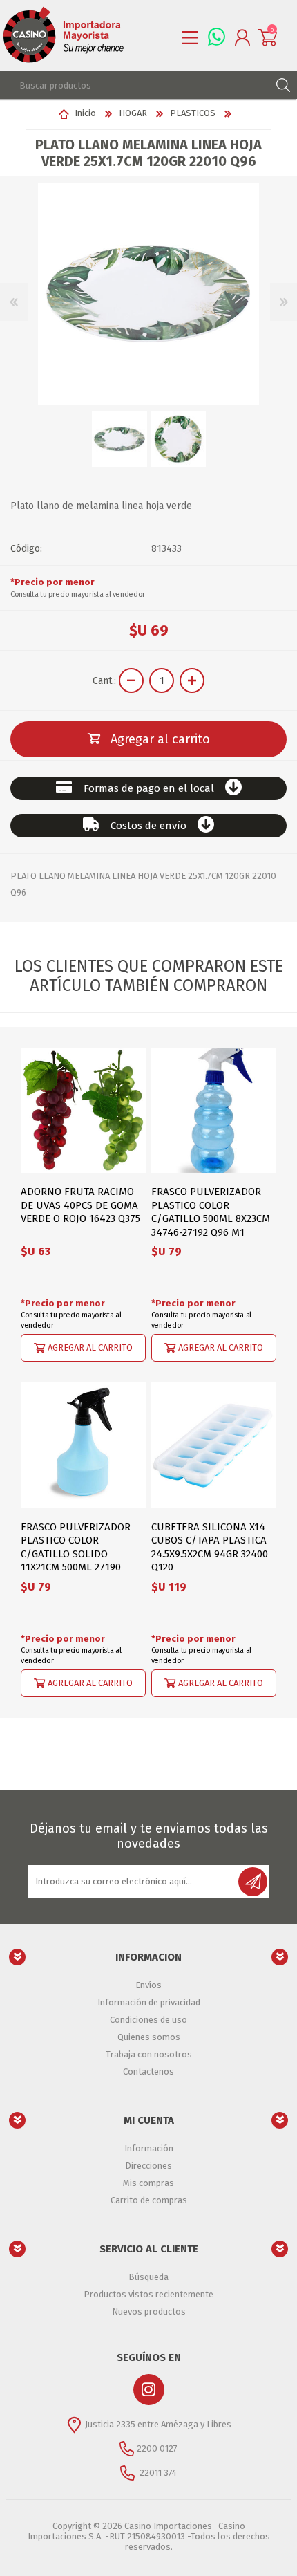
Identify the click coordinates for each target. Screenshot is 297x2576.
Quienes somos (149, 2037)
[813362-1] (214, 1445)
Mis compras (148, 2183)
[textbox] (135, 85)
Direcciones (148, 2166)
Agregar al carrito (90, 1347)
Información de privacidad (149, 2002)
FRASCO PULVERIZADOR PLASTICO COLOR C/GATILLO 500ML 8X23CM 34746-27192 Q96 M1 (211, 1212)
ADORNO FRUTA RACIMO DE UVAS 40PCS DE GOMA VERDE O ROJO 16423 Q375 (80, 1205)
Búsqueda (148, 2277)
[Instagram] (149, 2390)
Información (149, 2148)
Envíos (148, 1985)
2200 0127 (157, 2448)
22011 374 (157, 2473)
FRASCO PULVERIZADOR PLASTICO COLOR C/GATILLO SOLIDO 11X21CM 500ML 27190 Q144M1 (76, 1554)
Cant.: (104, 681)
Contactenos (148, 2072)
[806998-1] (214, 1110)
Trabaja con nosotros (149, 2054)
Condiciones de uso (148, 2020)
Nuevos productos (149, 2311)
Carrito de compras (149, 2200)
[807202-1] (83, 1445)
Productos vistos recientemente (148, 2294)
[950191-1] (83, 1110)
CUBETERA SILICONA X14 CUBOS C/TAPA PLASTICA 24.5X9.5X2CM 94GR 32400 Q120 (210, 1547)
